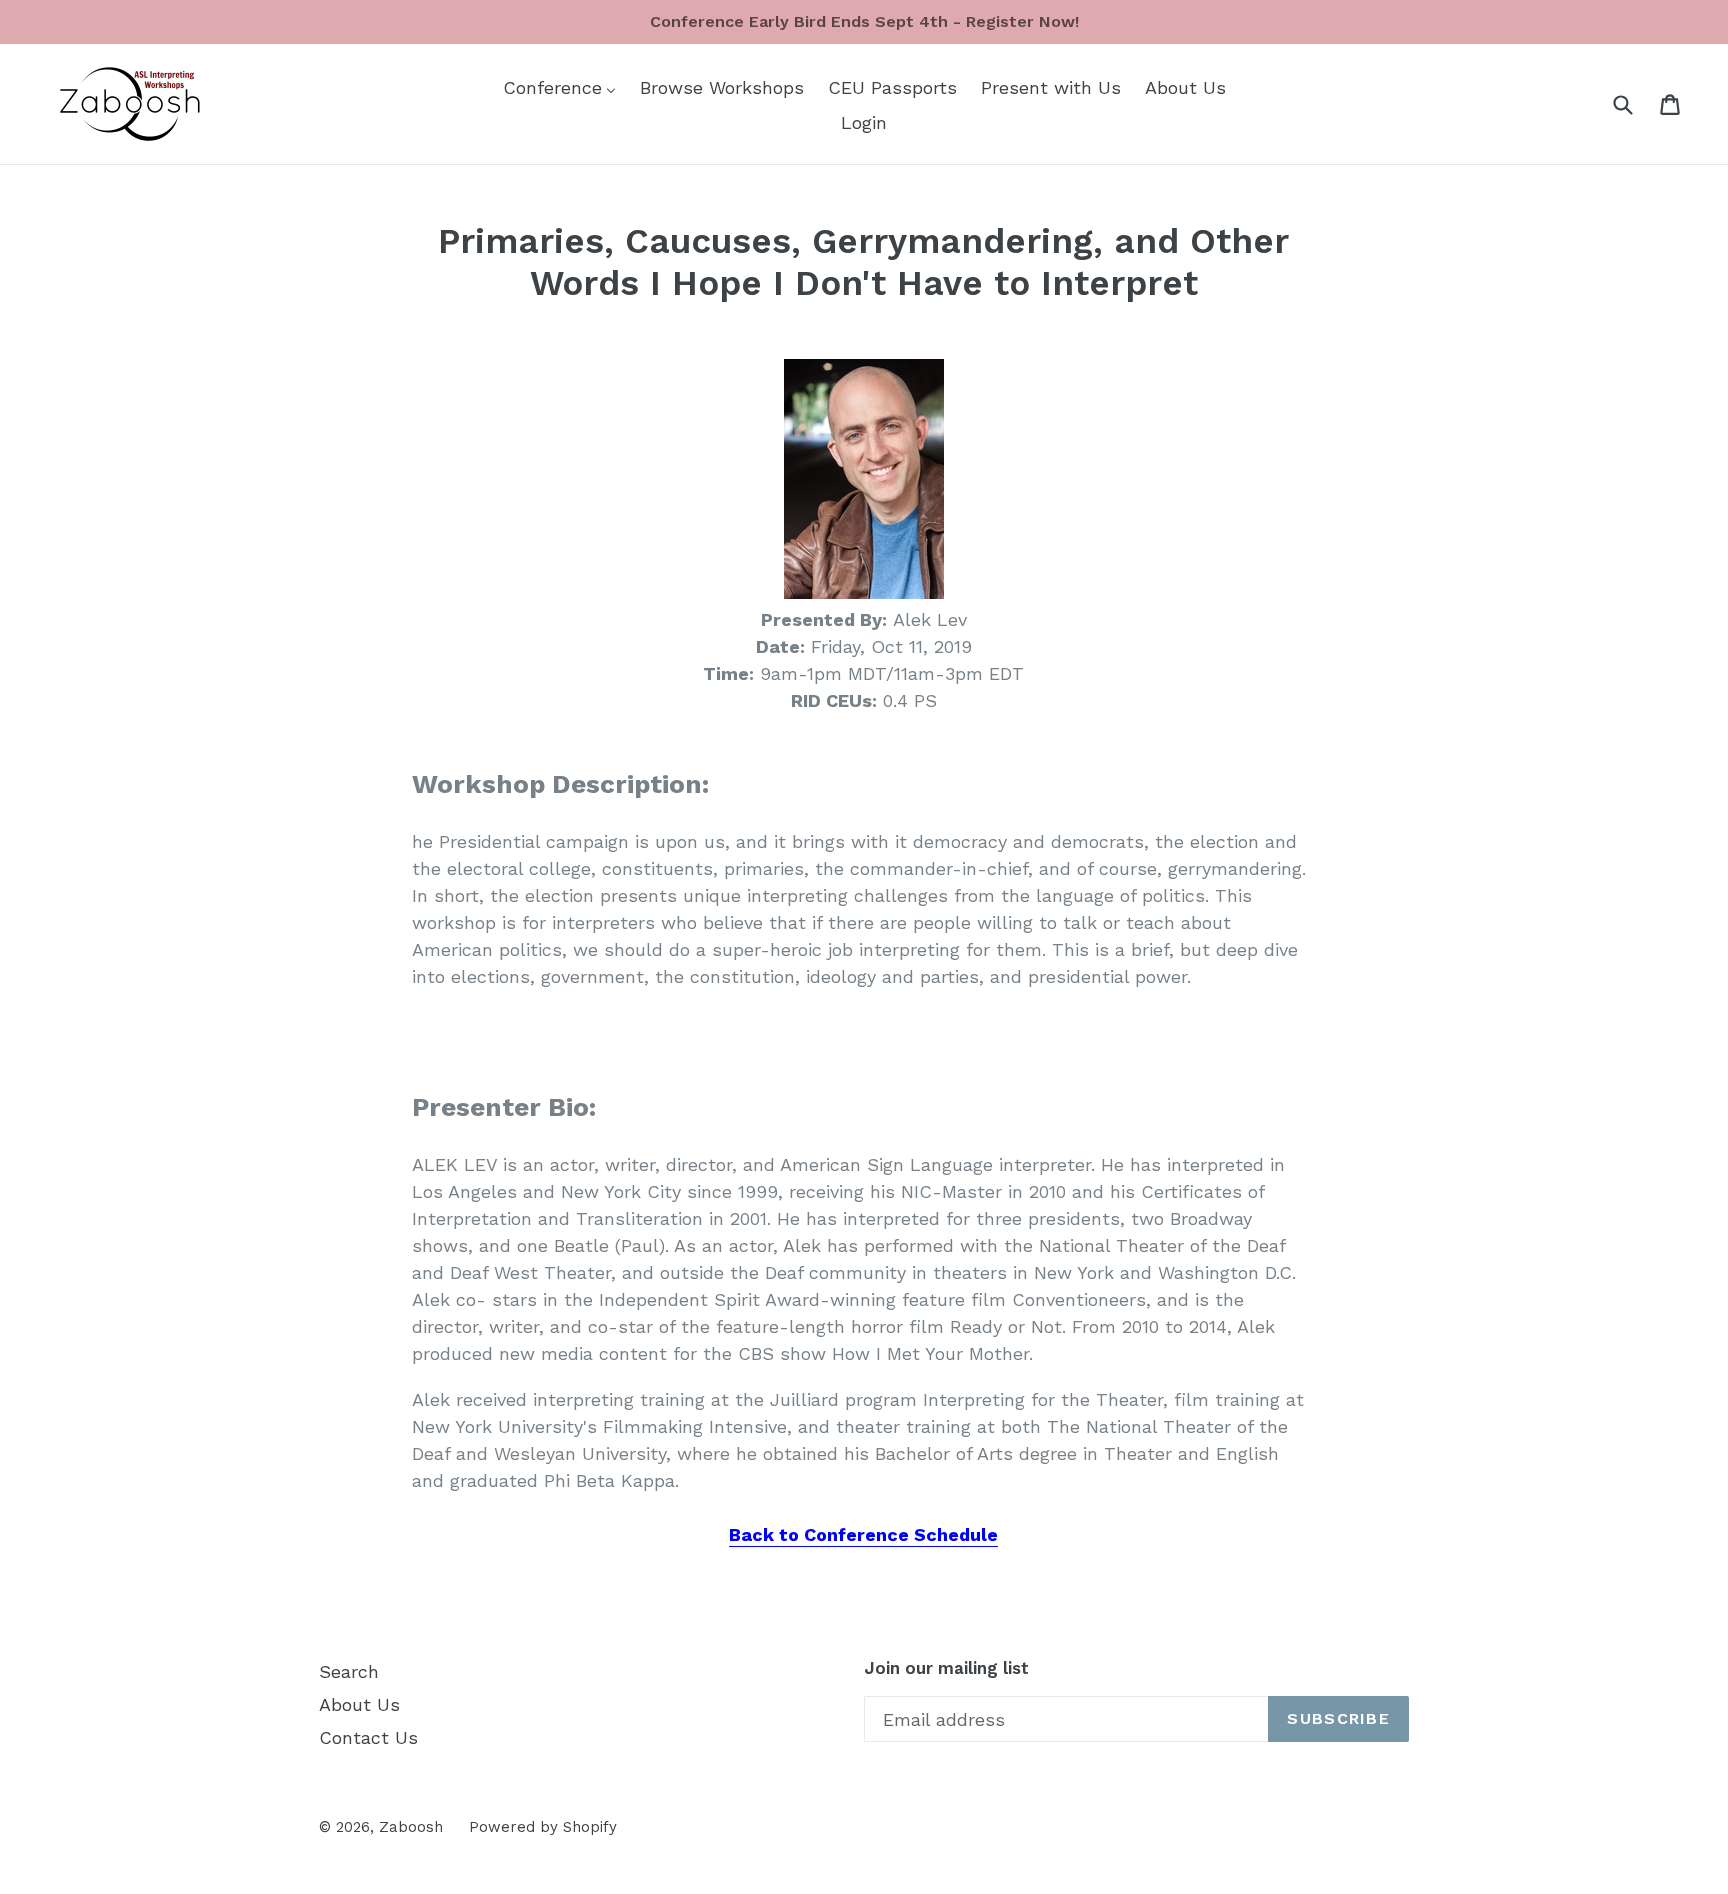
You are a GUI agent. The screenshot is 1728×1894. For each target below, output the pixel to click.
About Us (359, 1704)
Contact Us (368, 1737)
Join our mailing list (946, 1668)
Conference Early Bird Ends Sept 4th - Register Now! (864, 21)
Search (349, 1671)
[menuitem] (559, 86)
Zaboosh (411, 1827)
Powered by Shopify (543, 1827)
